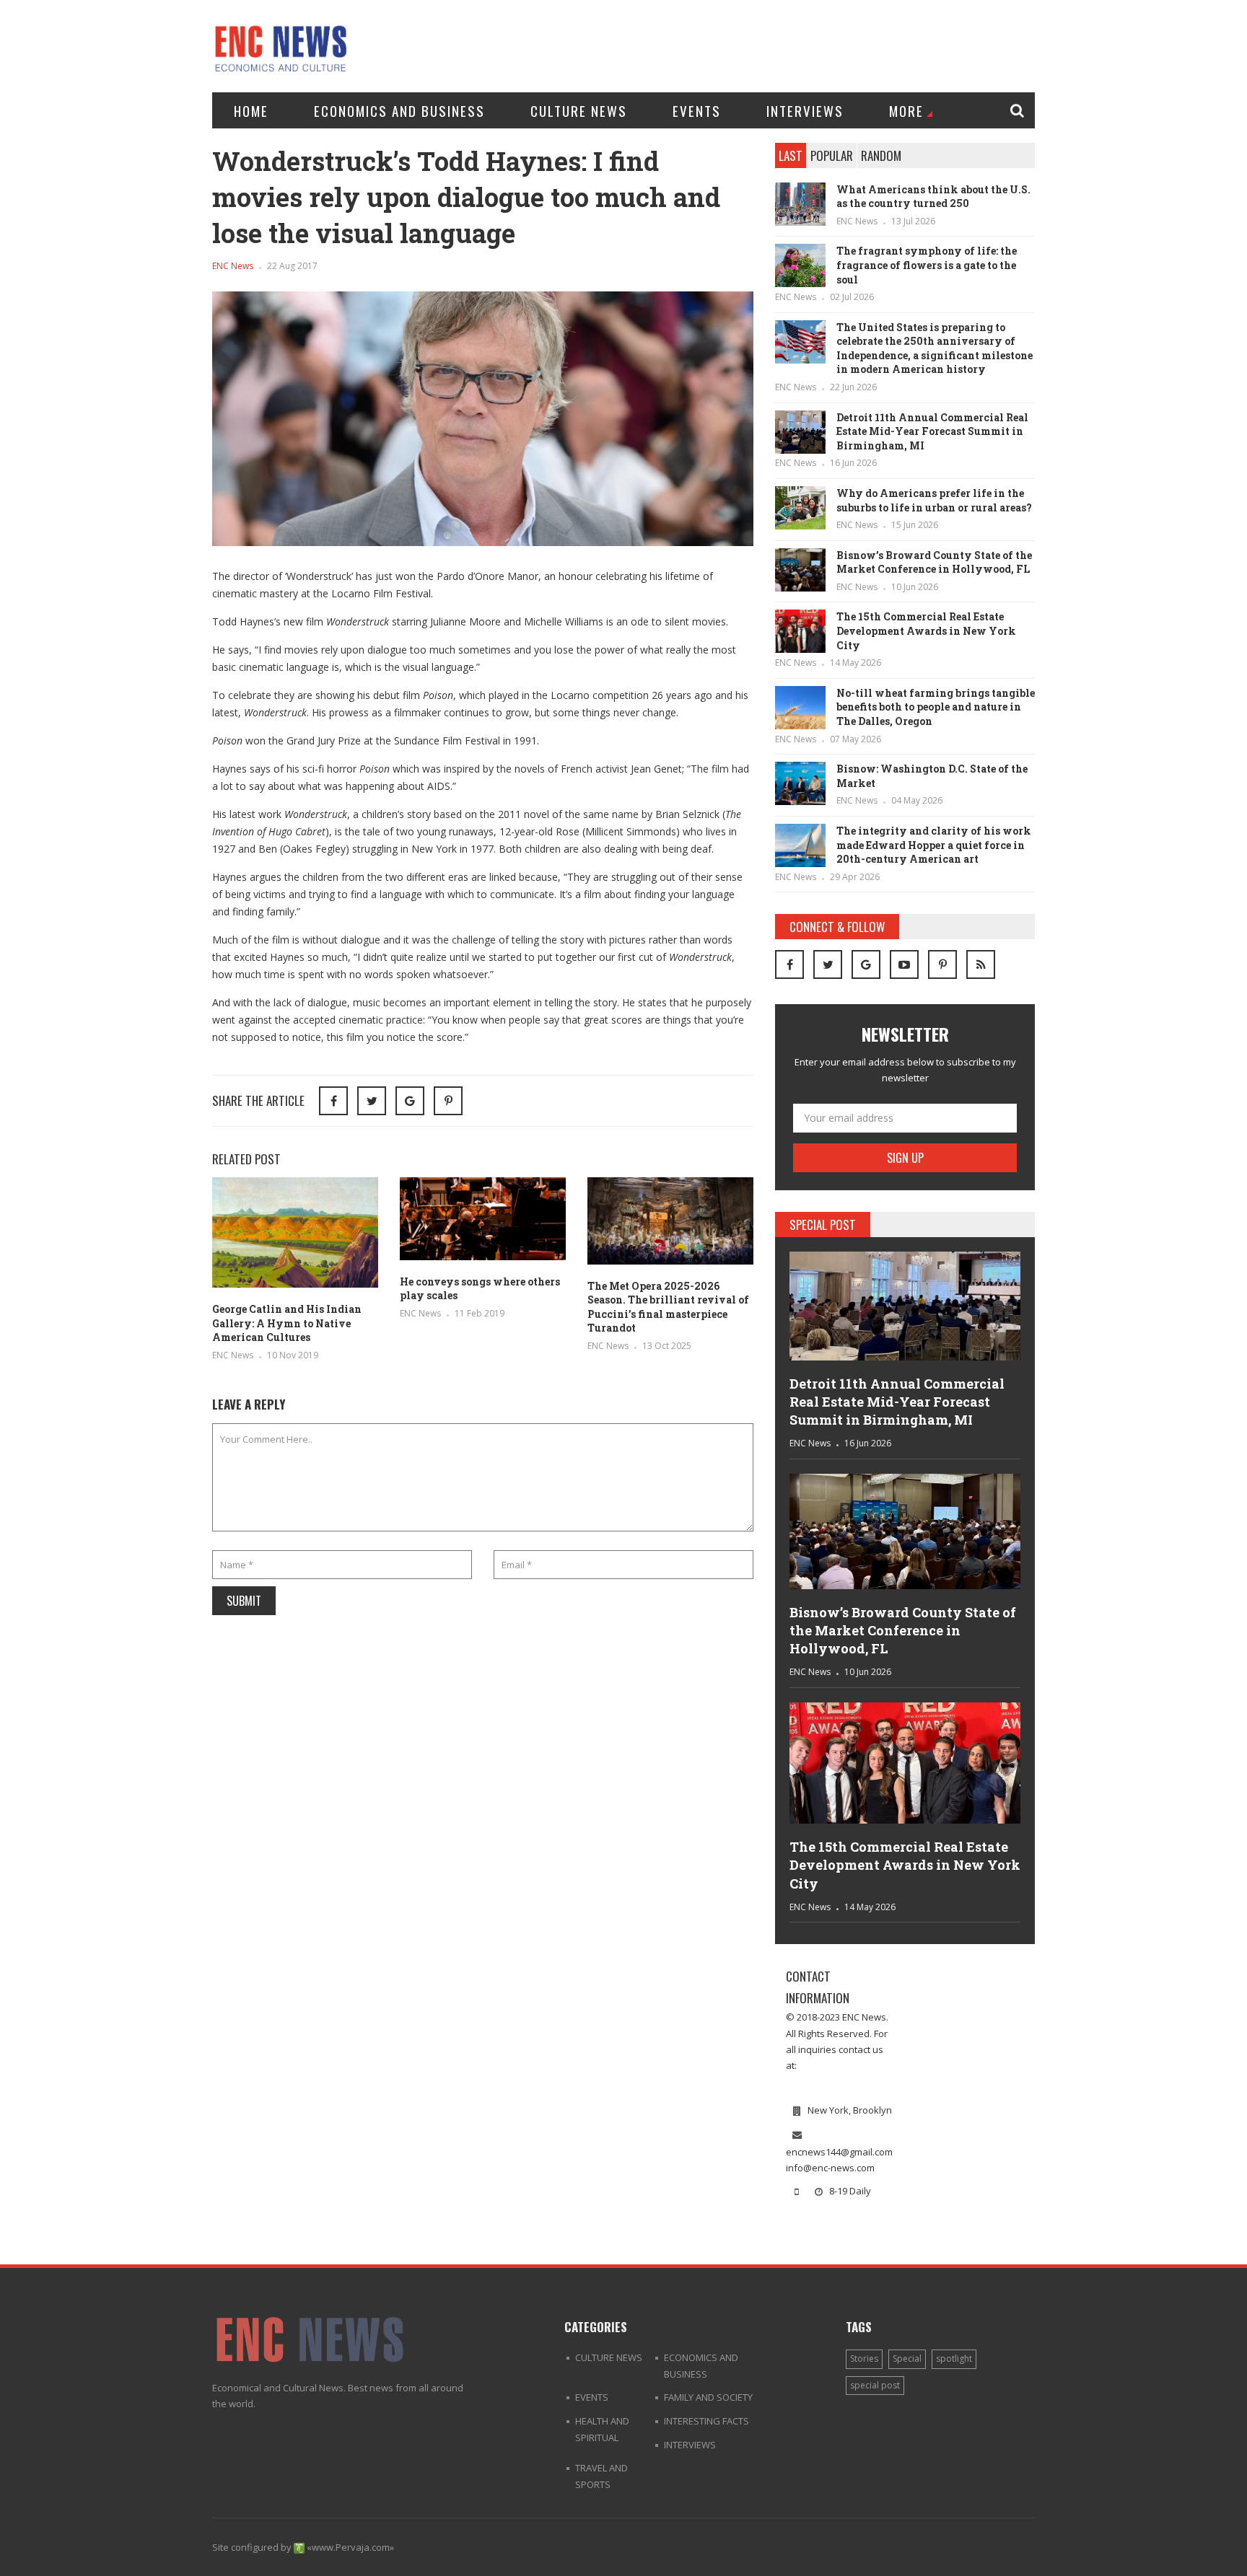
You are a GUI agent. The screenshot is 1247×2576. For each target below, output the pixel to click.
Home (251, 110)
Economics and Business (399, 110)
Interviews (805, 110)
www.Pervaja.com (351, 2547)
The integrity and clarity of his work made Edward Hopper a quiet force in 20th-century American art (934, 845)
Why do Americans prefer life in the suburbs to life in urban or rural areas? (934, 500)
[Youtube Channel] (904, 964)
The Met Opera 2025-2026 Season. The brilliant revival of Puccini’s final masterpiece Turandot (668, 1307)
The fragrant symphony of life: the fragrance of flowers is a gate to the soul (927, 265)
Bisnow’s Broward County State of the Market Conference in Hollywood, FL (934, 562)
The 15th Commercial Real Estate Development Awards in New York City (926, 630)
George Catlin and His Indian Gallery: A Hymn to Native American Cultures (287, 1323)
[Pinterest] (448, 1101)
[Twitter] (828, 964)
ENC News (233, 266)
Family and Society (708, 2397)
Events (697, 110)
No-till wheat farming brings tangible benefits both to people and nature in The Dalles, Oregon (936, 707)
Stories (864, 2359)
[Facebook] (789, 964)
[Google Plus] (866, 964)
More (906, 110)
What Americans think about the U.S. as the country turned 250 (933, 197)
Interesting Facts (706, 2421)
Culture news (579, 110)
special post (875, 2385)
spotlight (954, 2359)
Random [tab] (881, 155)
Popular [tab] (832, 155)
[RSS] (981, 964)
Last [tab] (791, 155)
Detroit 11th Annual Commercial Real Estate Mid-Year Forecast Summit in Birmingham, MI (932, 431)
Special (907, 2359)
